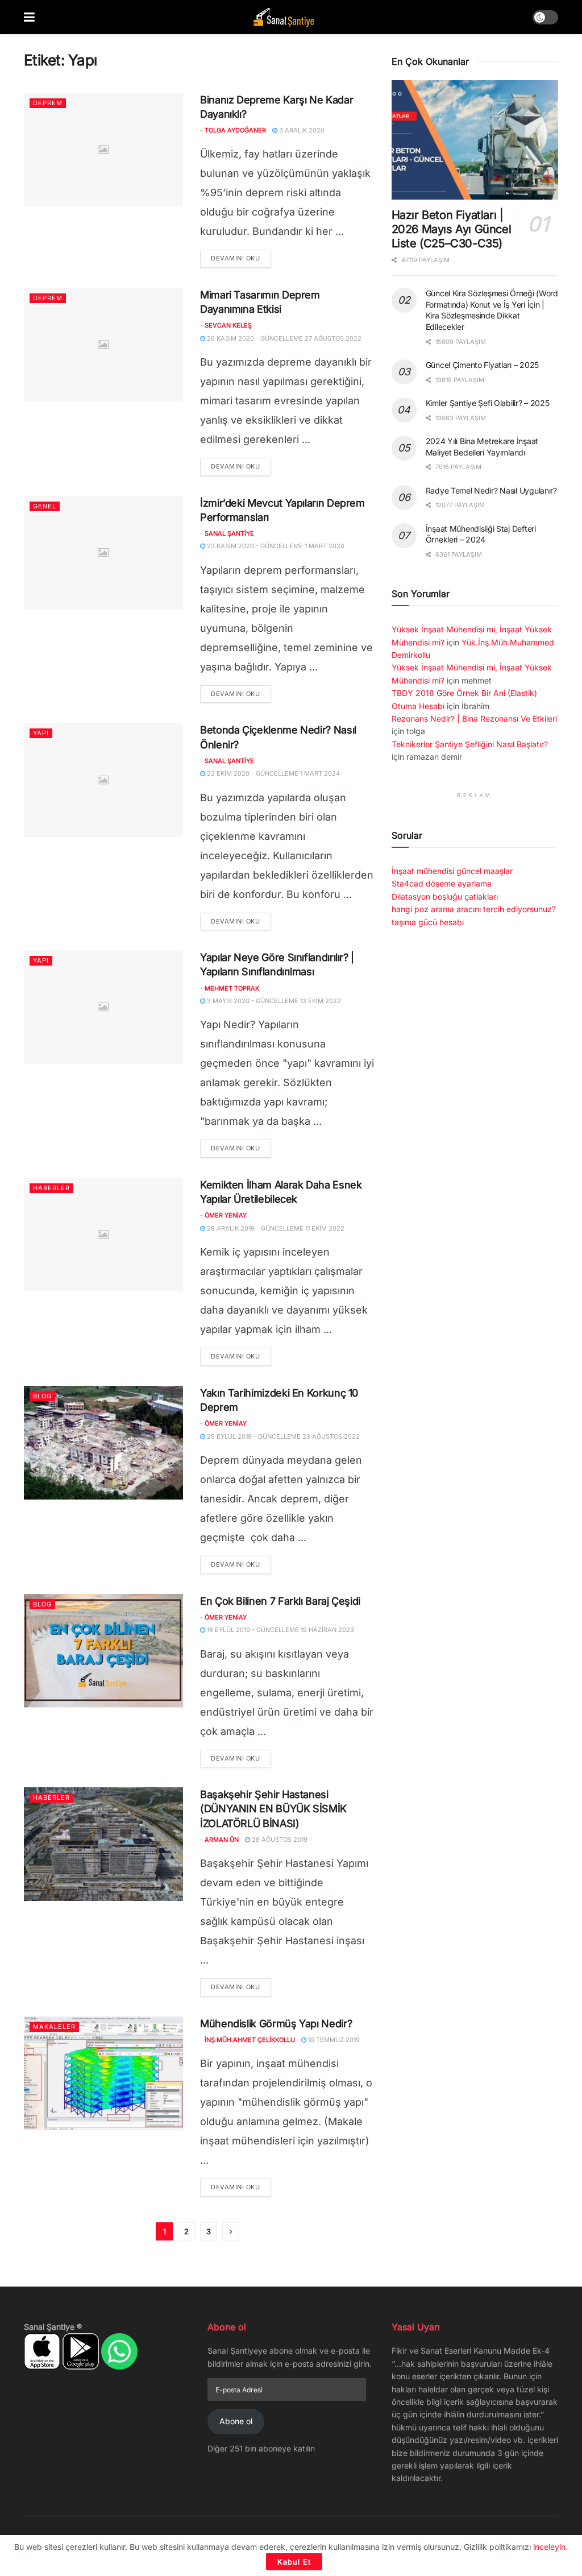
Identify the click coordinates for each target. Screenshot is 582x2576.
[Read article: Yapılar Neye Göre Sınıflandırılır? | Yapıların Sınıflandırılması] (103, 1007)
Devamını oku (241, 258)
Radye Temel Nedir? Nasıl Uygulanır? (491, 490)
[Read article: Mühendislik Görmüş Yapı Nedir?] (103, 2073)
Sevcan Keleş (228, 325)
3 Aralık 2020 (301, 130)
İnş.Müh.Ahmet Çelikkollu (250, 2040)
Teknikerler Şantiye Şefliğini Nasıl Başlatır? (470, 744)
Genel (45, 506)
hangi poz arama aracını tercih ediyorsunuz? (474, 909)
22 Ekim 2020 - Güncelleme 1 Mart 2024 (273, 773)
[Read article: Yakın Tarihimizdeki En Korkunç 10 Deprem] (103, 1443)
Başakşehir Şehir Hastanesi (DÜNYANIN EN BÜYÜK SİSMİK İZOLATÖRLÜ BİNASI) (273, 1809)
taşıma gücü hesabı (428, 922)
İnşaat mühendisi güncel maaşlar (452, 871)
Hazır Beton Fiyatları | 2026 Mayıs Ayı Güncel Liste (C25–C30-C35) (452, 229)
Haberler (51, 1188)
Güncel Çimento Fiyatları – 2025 (482, 365)
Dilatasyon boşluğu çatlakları (445, 896)
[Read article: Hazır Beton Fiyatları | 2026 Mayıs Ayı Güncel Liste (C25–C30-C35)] (475, 140)
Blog (42, 1396)
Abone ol (236, 2421)
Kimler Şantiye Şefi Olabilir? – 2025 (488, 403)
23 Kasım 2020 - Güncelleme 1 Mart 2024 (275, 546)
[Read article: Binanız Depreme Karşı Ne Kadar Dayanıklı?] (103, 150)
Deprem (48, 103)
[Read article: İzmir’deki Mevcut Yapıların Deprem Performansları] (103, 553)
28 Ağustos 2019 (279, 1840)
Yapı (41, 733)
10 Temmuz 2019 (333, 2040)
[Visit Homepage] (284, 17)
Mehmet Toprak (232, 988)
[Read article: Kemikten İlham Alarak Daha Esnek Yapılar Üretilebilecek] (103, 1235)
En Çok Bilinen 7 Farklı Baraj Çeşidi (280, 1601)
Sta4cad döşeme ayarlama (442, 883)
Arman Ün (222, 1840)
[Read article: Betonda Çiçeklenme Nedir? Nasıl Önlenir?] (103, 780)
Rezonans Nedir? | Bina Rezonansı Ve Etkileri (474, 718)
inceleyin (549, 2547)
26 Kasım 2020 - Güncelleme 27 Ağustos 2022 (283, 338)
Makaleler (54, 2027)
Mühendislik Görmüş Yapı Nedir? (276, 2024)
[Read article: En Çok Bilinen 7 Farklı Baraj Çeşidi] (103, 1651)
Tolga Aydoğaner (235, 130)
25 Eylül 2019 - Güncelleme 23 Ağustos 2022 (282, 1436)
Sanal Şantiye (229, 533)
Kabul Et (294, 2562)
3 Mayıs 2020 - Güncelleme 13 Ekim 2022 (273, 1001)
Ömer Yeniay (226, 1215)
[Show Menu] (29, 17)
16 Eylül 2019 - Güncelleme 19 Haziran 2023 (280, 1630)
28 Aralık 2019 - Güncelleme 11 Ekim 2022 (275, 1228)
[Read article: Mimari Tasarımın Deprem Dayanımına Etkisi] (103, 345)
